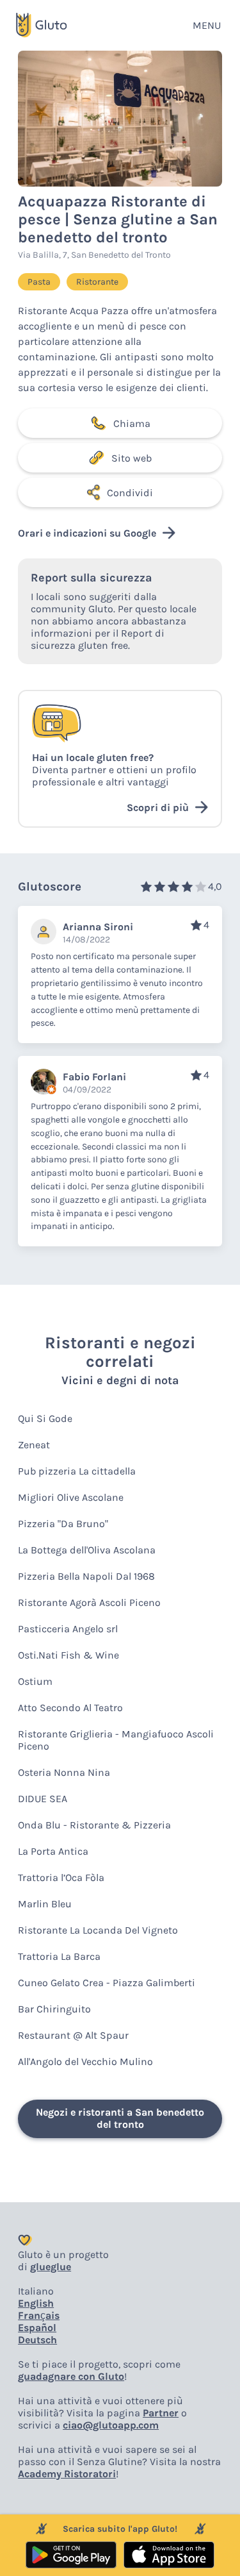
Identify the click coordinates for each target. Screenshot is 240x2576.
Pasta (39, 282)
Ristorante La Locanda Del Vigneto (98, 1930)
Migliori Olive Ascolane (71, 1497)
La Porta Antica (53, 1851)
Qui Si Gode (45, 1418)
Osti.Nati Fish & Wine (68, 1655)
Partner (161, 2413)
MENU (207, 25)
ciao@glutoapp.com (111, 2425)
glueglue (51, 2267)
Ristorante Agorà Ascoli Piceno (89, 1602)
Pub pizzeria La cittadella (77, 1471)
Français (39, 2315)
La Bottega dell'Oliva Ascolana (87, 1550)
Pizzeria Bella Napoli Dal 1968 (86, 1576)
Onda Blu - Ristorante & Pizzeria (94, 1825)
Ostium (35, 1681)
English (36, 2303)
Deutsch (37, 2340)
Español (37, 2328)
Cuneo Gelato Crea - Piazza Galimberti (107, 1983)
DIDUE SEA (43, 1799)
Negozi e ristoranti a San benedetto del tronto (120, 2118)
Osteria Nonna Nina (64, 1772)
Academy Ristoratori (67, 2474)
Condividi (130, 493)
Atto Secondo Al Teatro (70, 1708)
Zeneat (34, 1445)
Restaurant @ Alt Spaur (73, 2035)
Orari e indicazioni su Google (87, 533)
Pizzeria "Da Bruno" (63, 1524)
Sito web (132, 458)
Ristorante (97, 282)
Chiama (132, 423)
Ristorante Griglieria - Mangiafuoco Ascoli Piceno (116, 1740)
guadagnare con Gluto (71, 2376)
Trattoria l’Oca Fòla (61, 1878)
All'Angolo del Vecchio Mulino (85, 2062)
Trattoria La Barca (59, 1956)
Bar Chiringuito (54, 2009)
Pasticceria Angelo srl (68, 1629)
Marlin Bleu (45, 1904)
